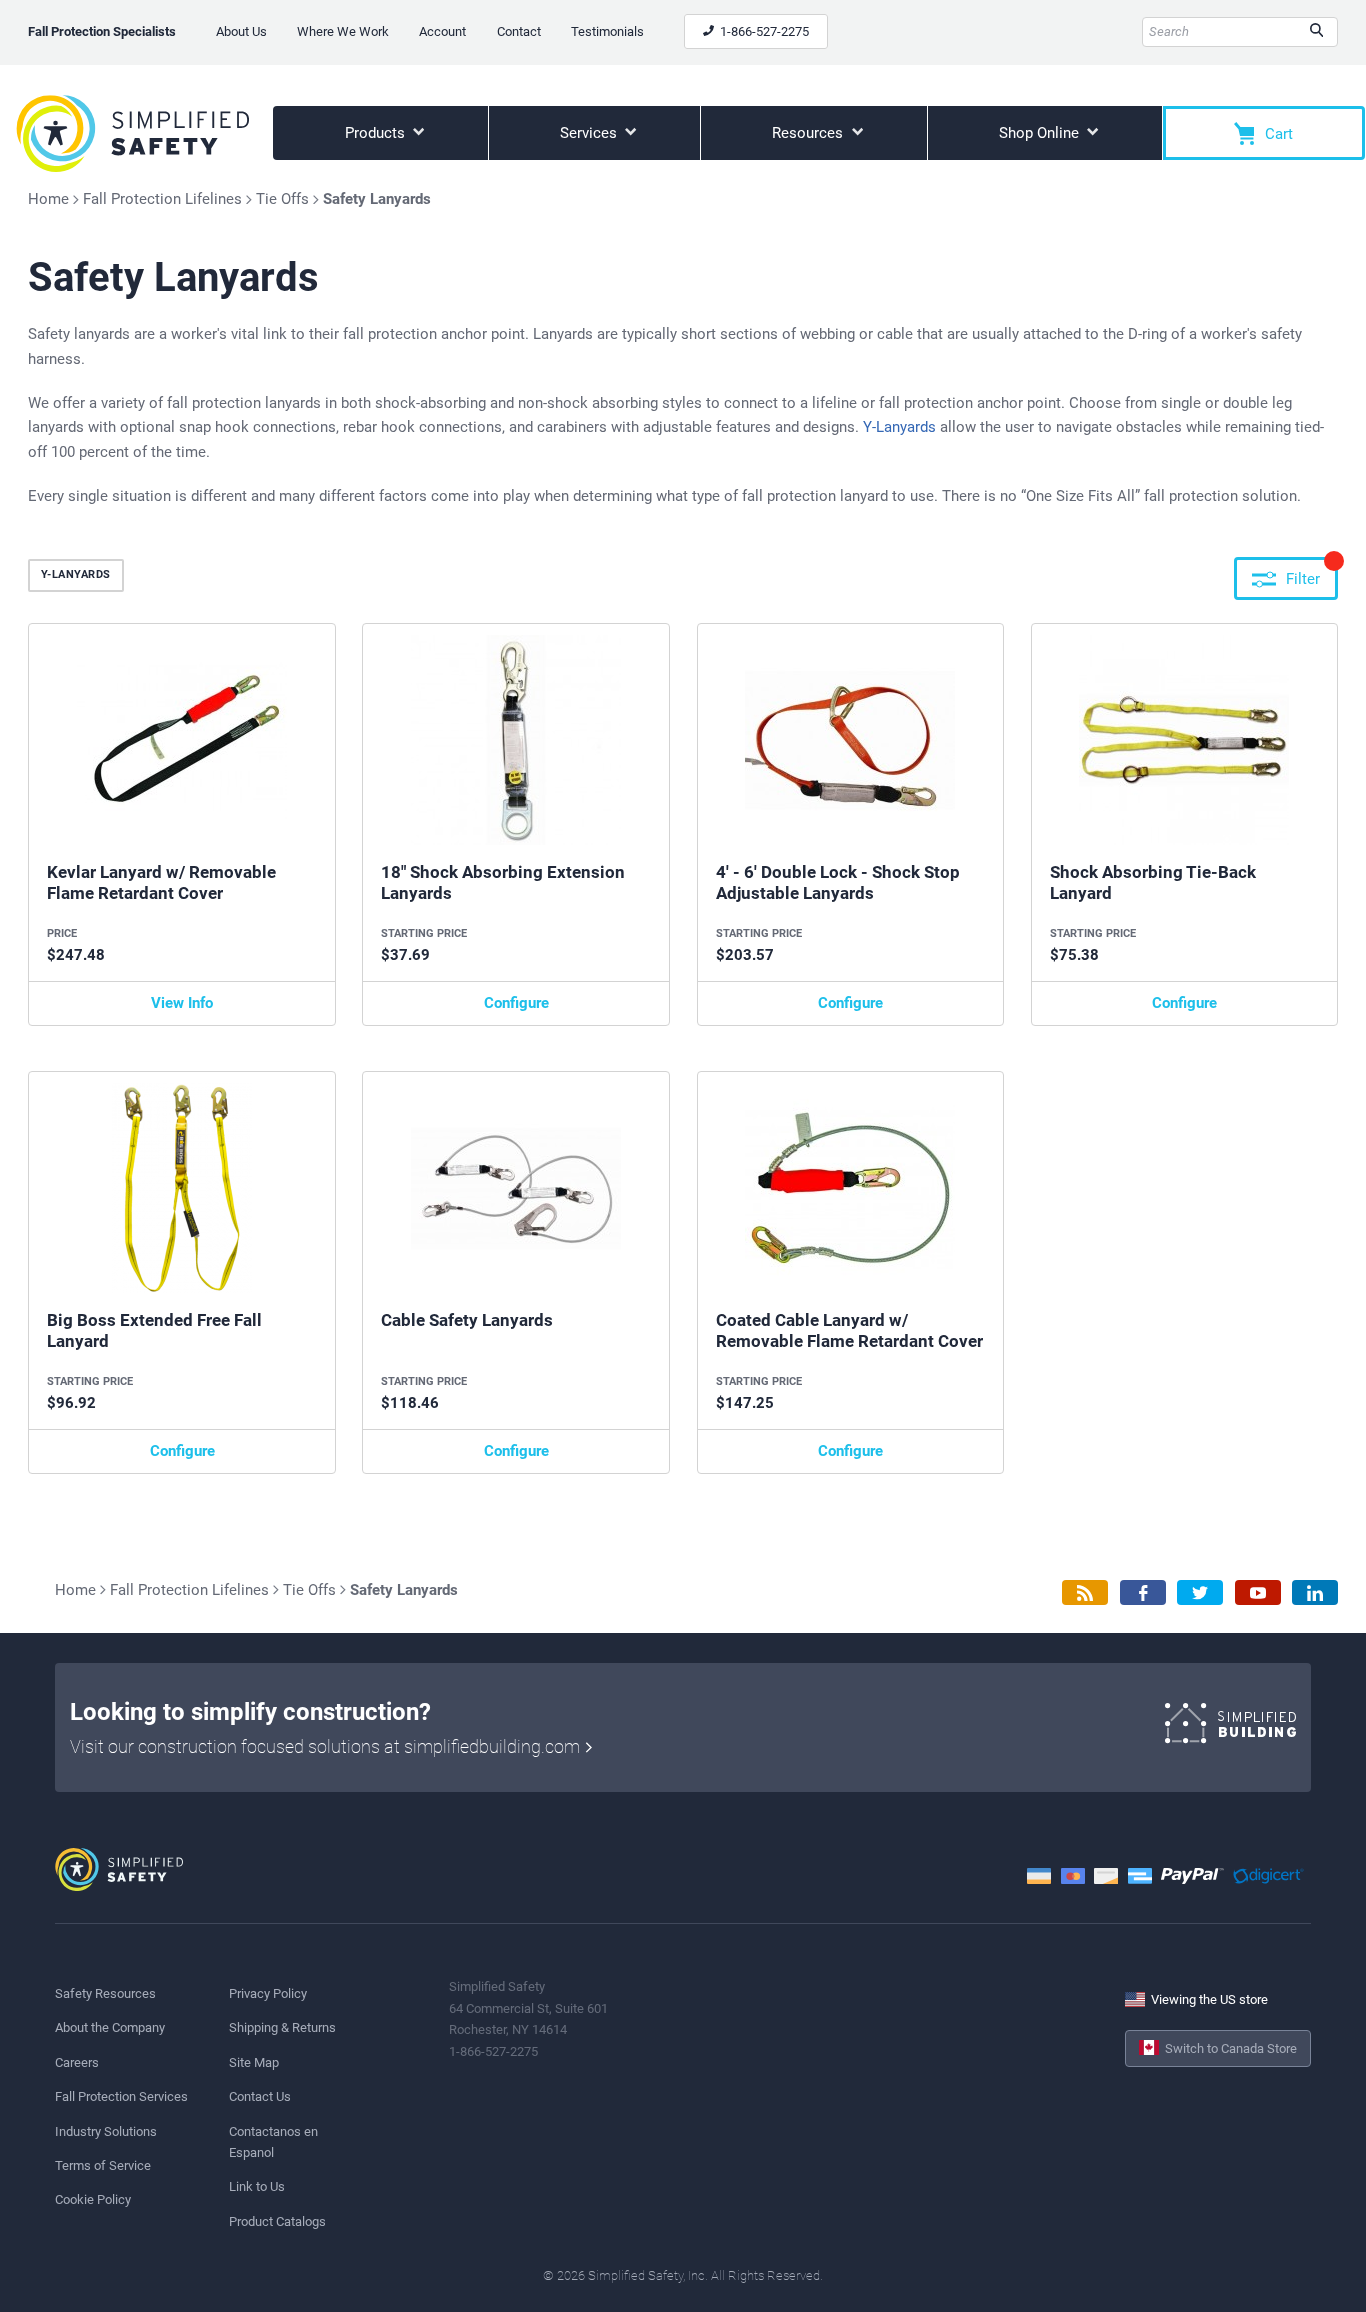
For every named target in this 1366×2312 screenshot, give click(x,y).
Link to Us (257, 2186)
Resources (809, 133)
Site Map (254, 2062)
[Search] (1316, 32)
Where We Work (343, 31)
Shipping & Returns (282, 2027)
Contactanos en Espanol (273, 2142)
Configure (516, 1003)
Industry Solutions (106, 2131)
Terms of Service (103, 2165)
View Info (182, 1003)
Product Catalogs (277, 2221)
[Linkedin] (1315, 1592)
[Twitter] (1200, 1592)
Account (442, 31)
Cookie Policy (93, 2199)
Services (590, 133)
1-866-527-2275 (763, 31)
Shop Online (1041, 133)
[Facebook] (1143, 1592)
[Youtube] (1258, 1592)
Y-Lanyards (899, 427)
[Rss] (1085, 1592)
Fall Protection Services (121, 2096)
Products (377, 133)
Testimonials (607, 31)
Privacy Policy (268, 1993)
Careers (77, 2062)
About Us (241, 31)
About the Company (110, 2027)
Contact (519, 31)
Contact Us (260, 2096)
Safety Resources (105, 1993)
